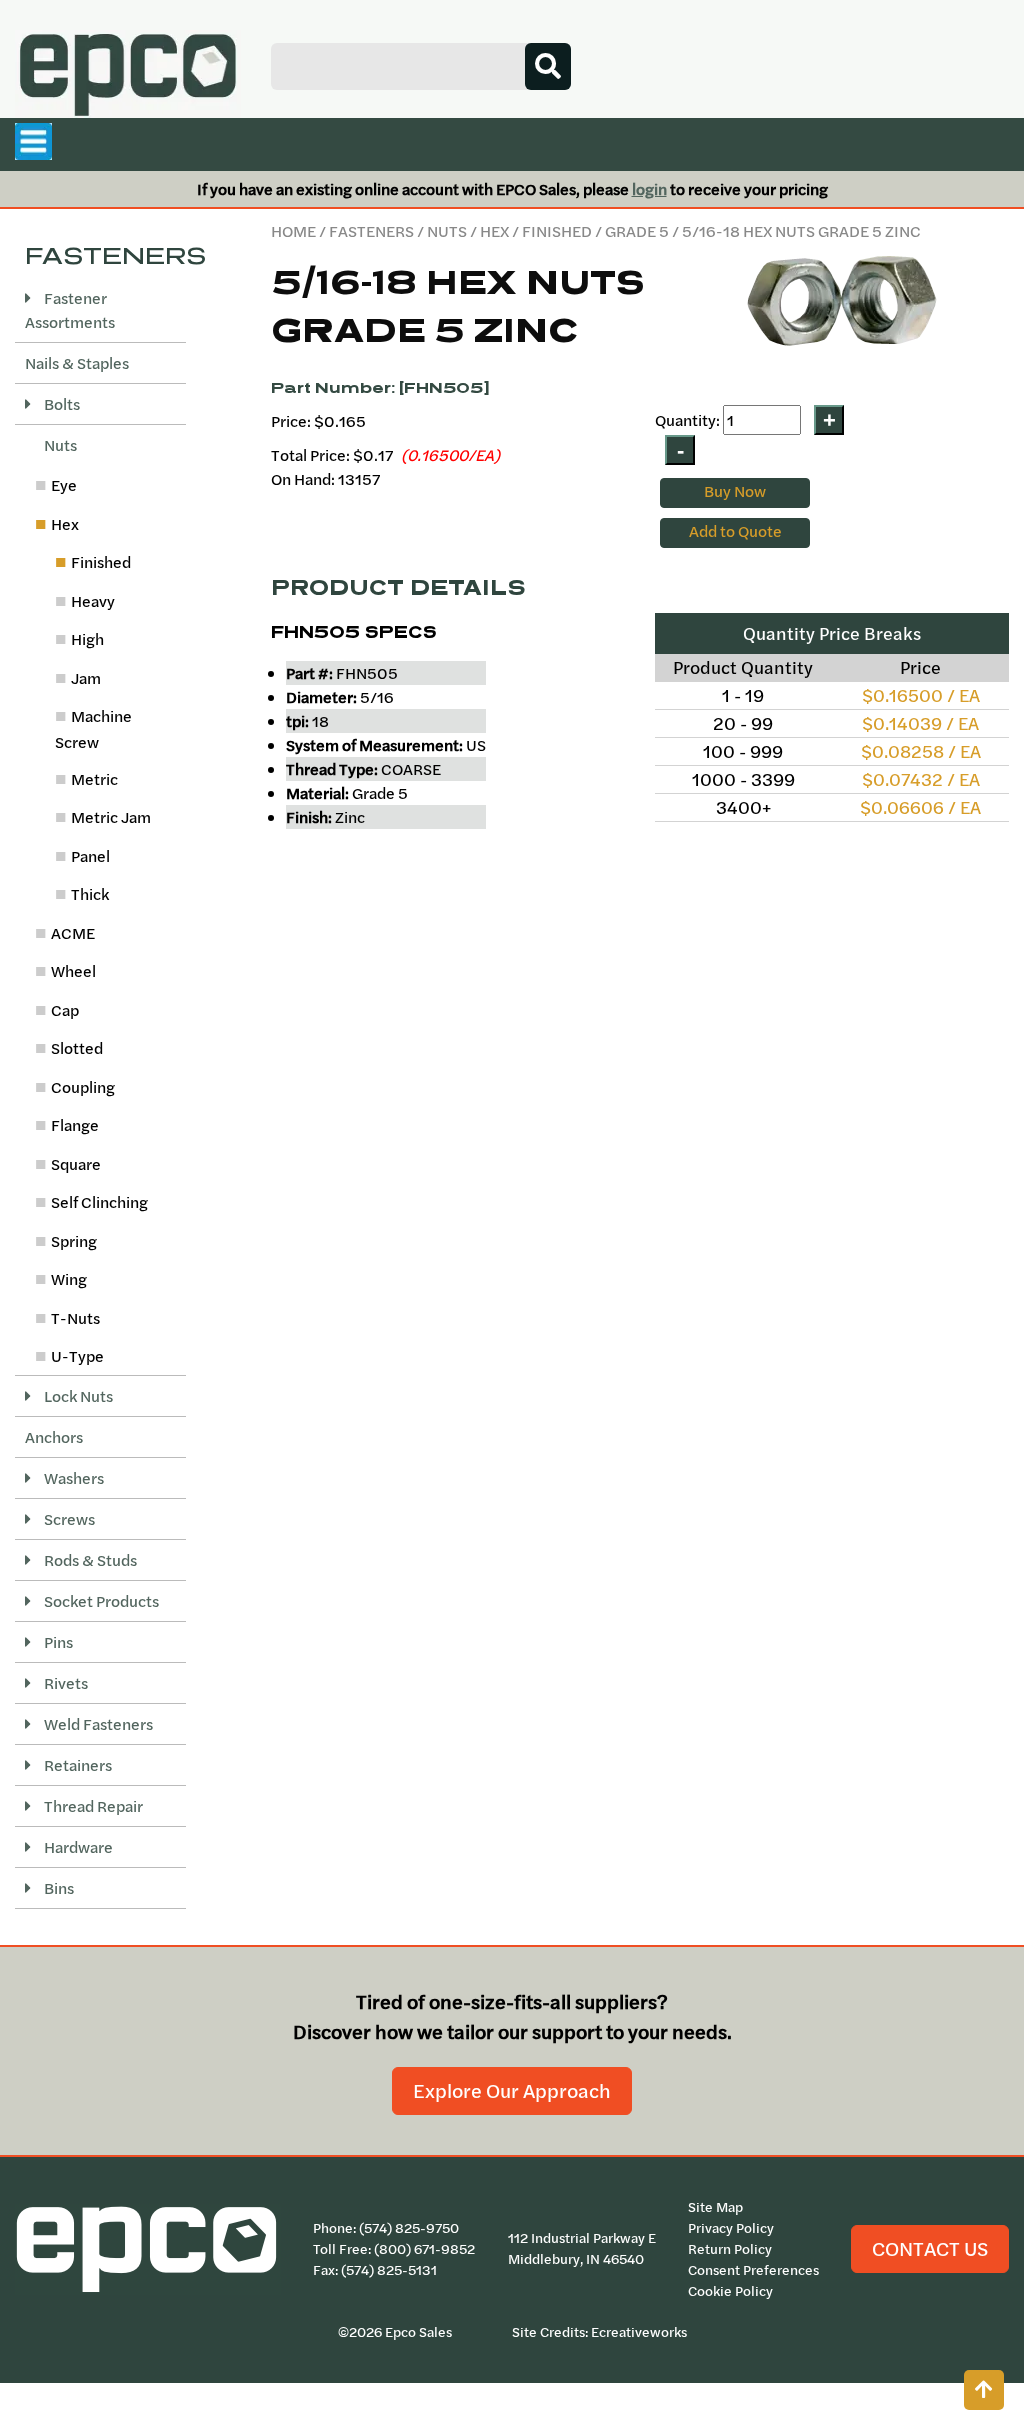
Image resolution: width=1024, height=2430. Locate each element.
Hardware (77, 1847)
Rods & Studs (89, 1560)
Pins (57, 1642)
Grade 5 (637, 231)
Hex (494, 231)
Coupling (83, 1087)
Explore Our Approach (512, 2090)
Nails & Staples (77, 363)
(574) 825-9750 (409, 2228)
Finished (557, 231)
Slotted (77, 1048)
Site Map (715, 2207)
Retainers (76, 1765)
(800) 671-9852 (424, 2249)
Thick (90, 894)
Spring (74, 1241)
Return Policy (730, 2249)
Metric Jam (111, 817)
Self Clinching (99, 1202)
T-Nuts (75, 1318)
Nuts (447, 231)
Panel (90, 856)
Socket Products (100, 1601)
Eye (64, 485)
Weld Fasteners (97, 1724)
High (87, 639)
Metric (94, 779)
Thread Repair (92, 1806)
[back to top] (984, 2390)
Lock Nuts (77, 1396)
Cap (65, 1010)
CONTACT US (930, 2248)
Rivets (64, 1683)
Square (76, 1164)
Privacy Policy (731, 2228)
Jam (86, 678)
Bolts (60, 404)
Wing (69, 1279)
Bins (57, 1888)
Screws (68, 1519)
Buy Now (735, 491)
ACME (73, 933)
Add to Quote (735, 531)
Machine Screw (93, 729)
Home (293, 231)
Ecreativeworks (639, 2332)
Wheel (73, 971)
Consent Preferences (753, 2270)
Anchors (54, 1437)
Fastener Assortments (70, 310)
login (649, 189)
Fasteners (371, 231)
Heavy (93, 601)
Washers (72, 1478)
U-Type (77, 1356)
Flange (75, 1125)
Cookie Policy (730, 2291)
